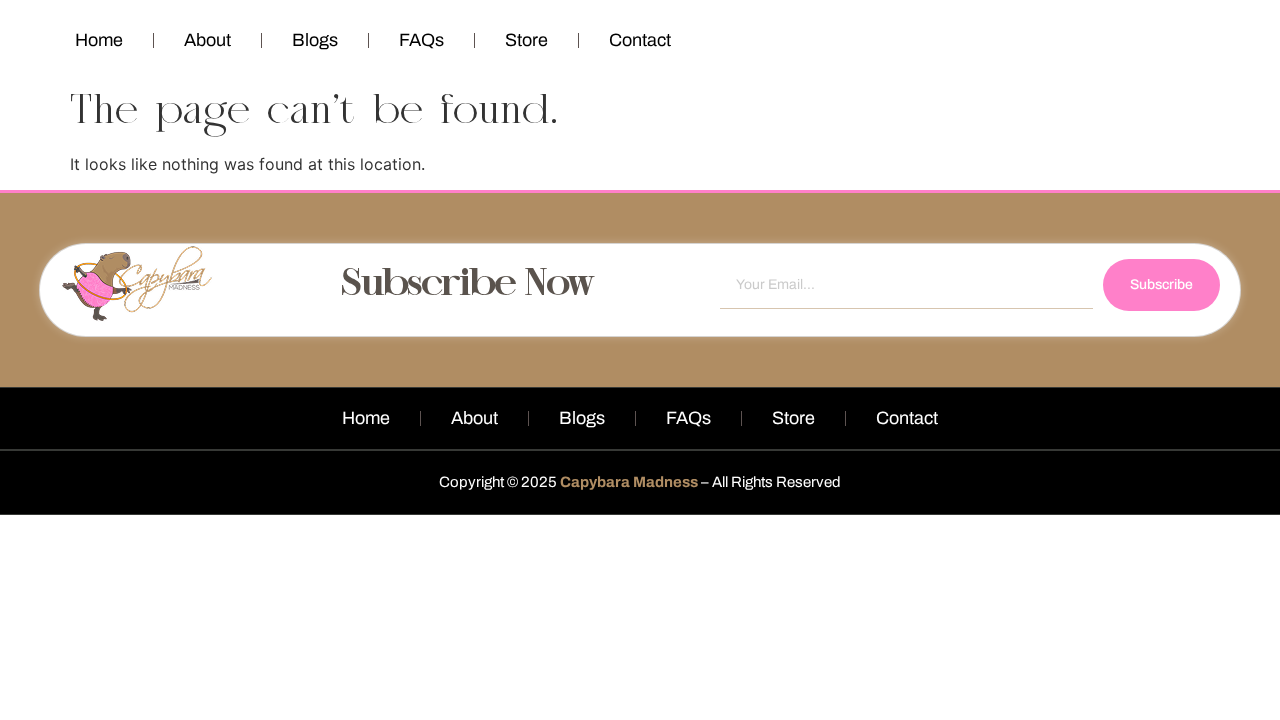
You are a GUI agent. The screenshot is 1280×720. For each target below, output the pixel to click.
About (207, 40)
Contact (640, 40)
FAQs (421, 40)
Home (99, 40)
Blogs (315, 40)
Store (526, 40)
